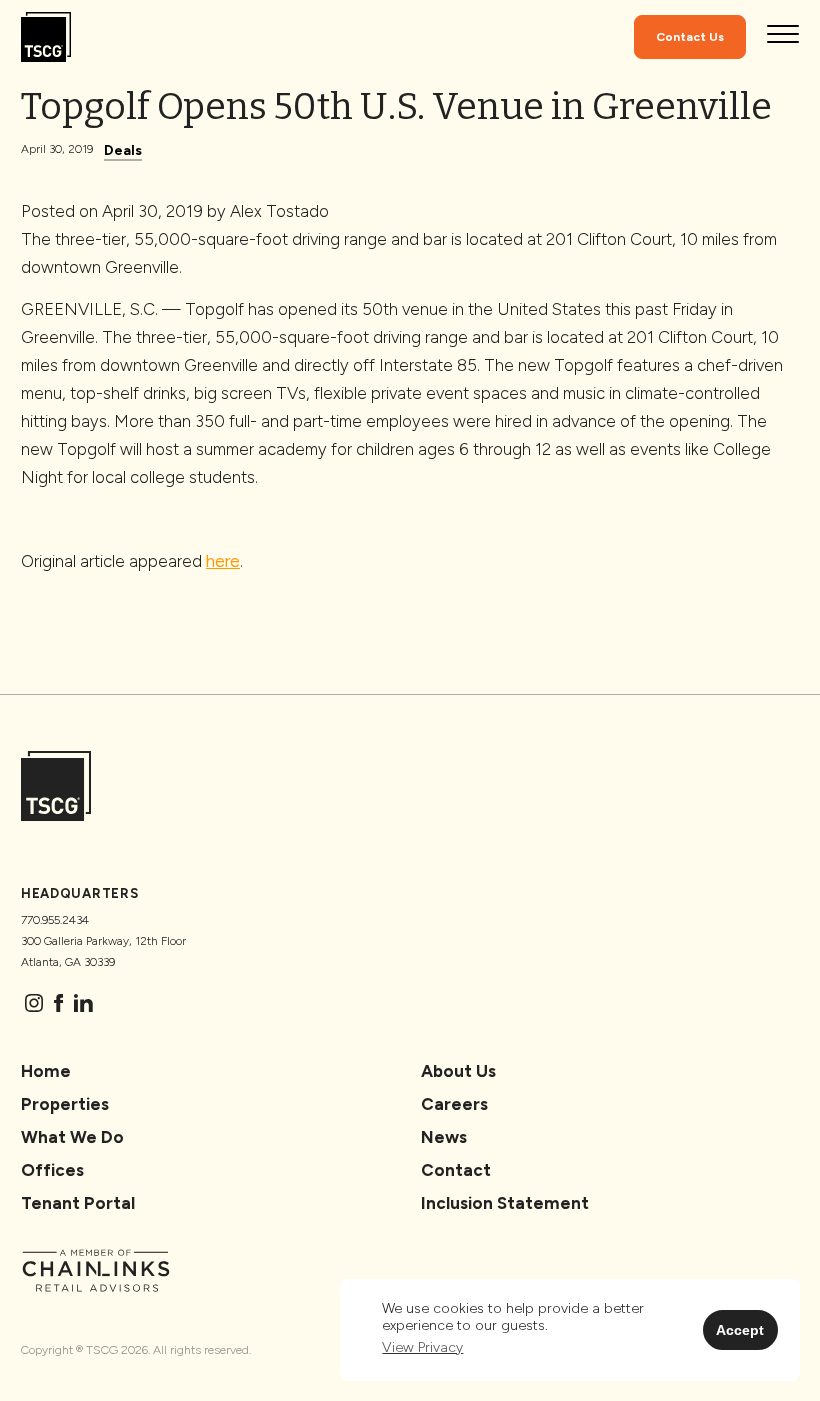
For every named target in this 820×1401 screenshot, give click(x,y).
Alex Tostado (279, 211)
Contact (456, 1170)
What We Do (72, 1137)
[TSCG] (46, 37)
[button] (422, 1348)
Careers (454, 1104)
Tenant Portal (78, 1203)
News (444, 1137)
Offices (52, 1170)
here (223, 561)
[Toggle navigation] (783, 37)
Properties (65, 1104)
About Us (458, 1071)
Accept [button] (740, 1330)
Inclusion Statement (505, 1203)
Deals (123, 150)
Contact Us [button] (690, 37)
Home (46, 1071)
